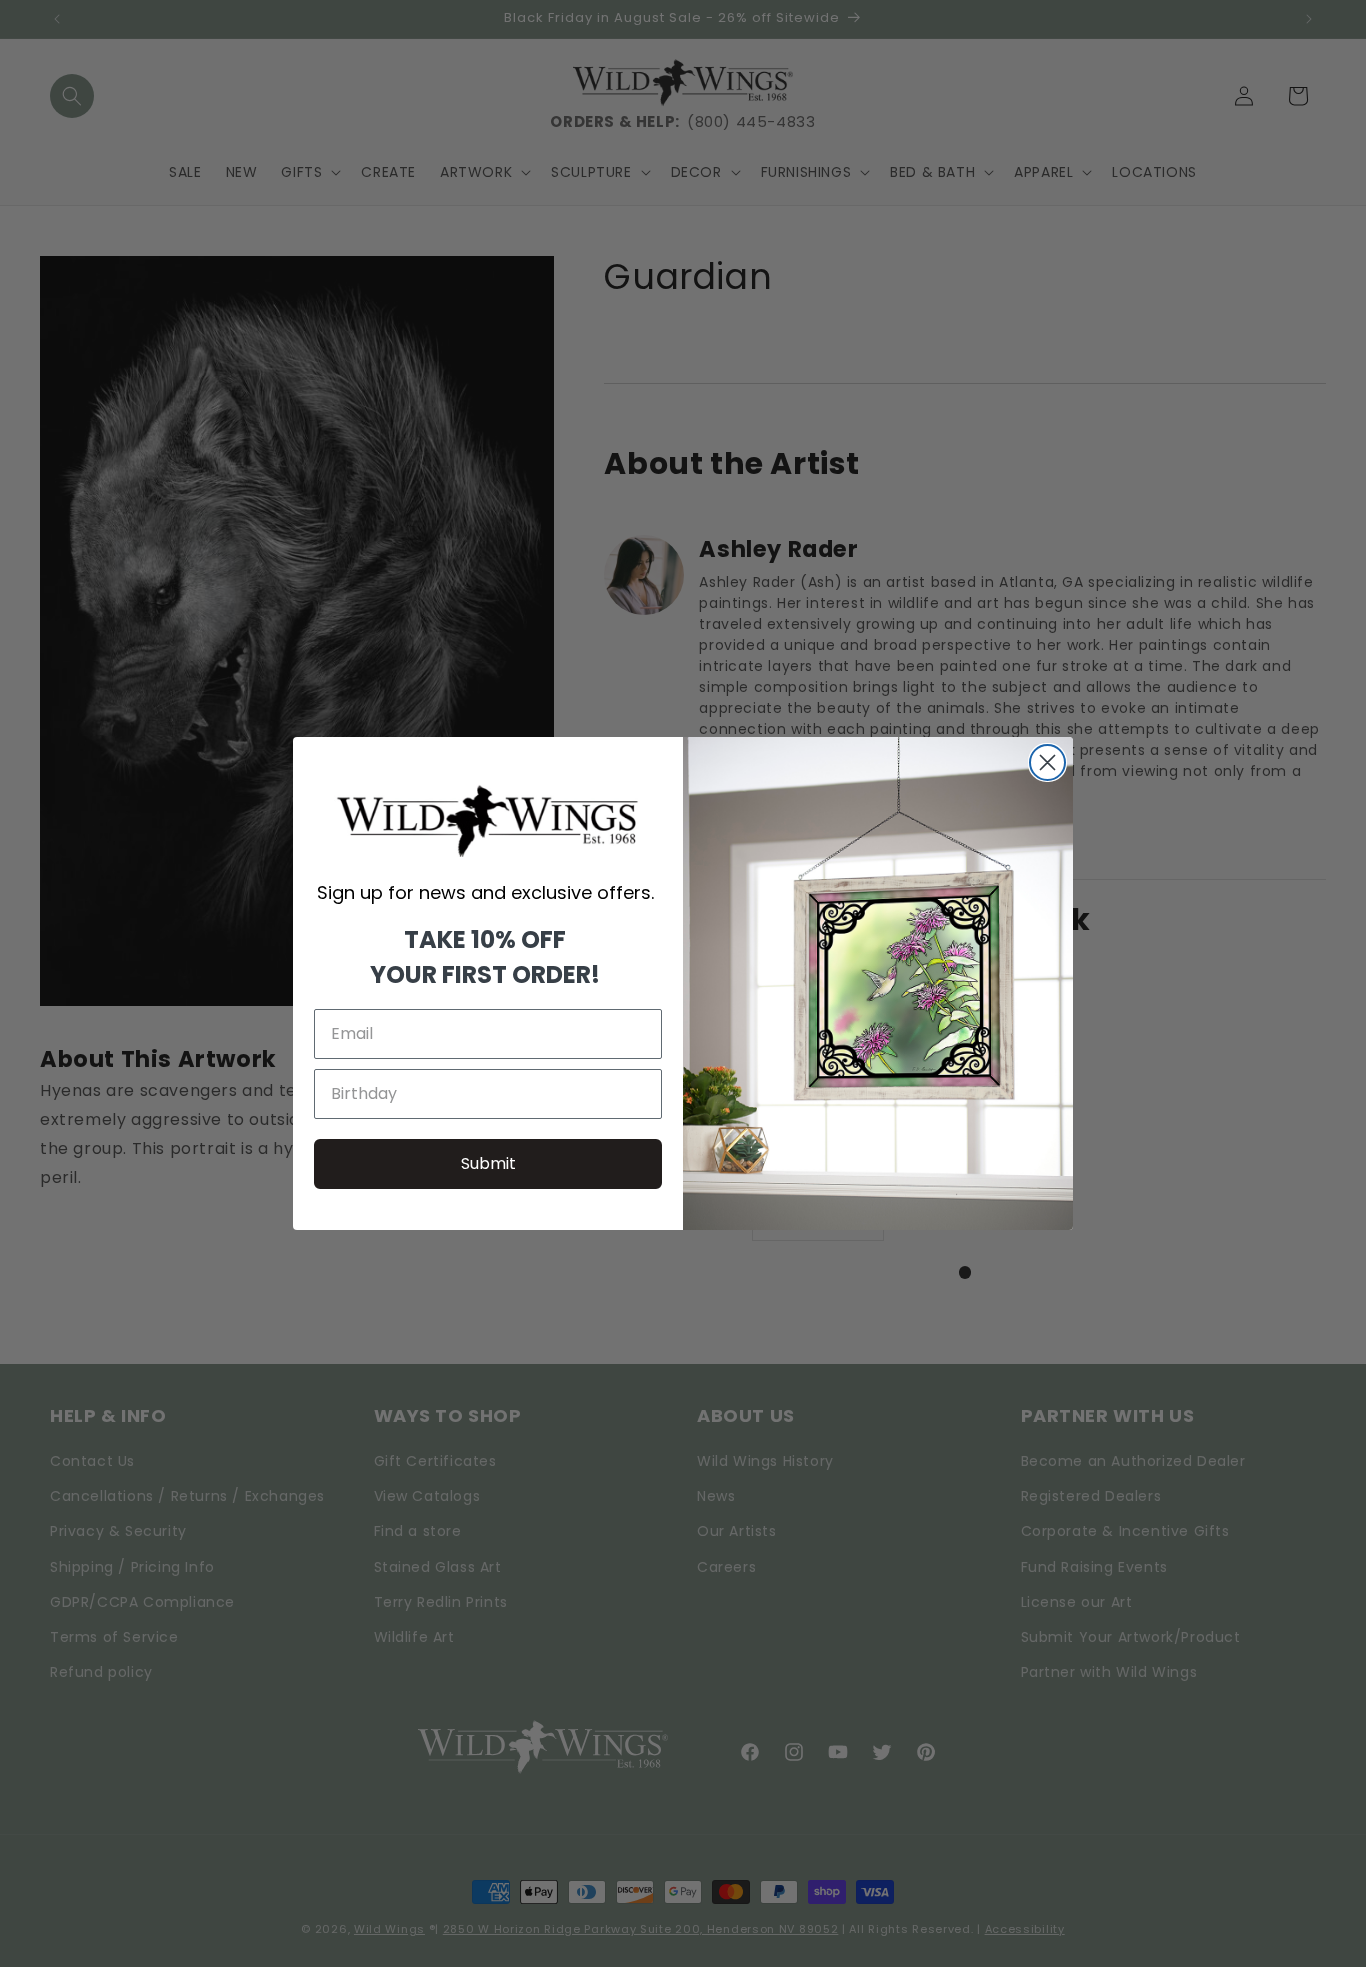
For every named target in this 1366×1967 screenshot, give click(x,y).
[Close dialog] (1047, 762)
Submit (488, 1163)
